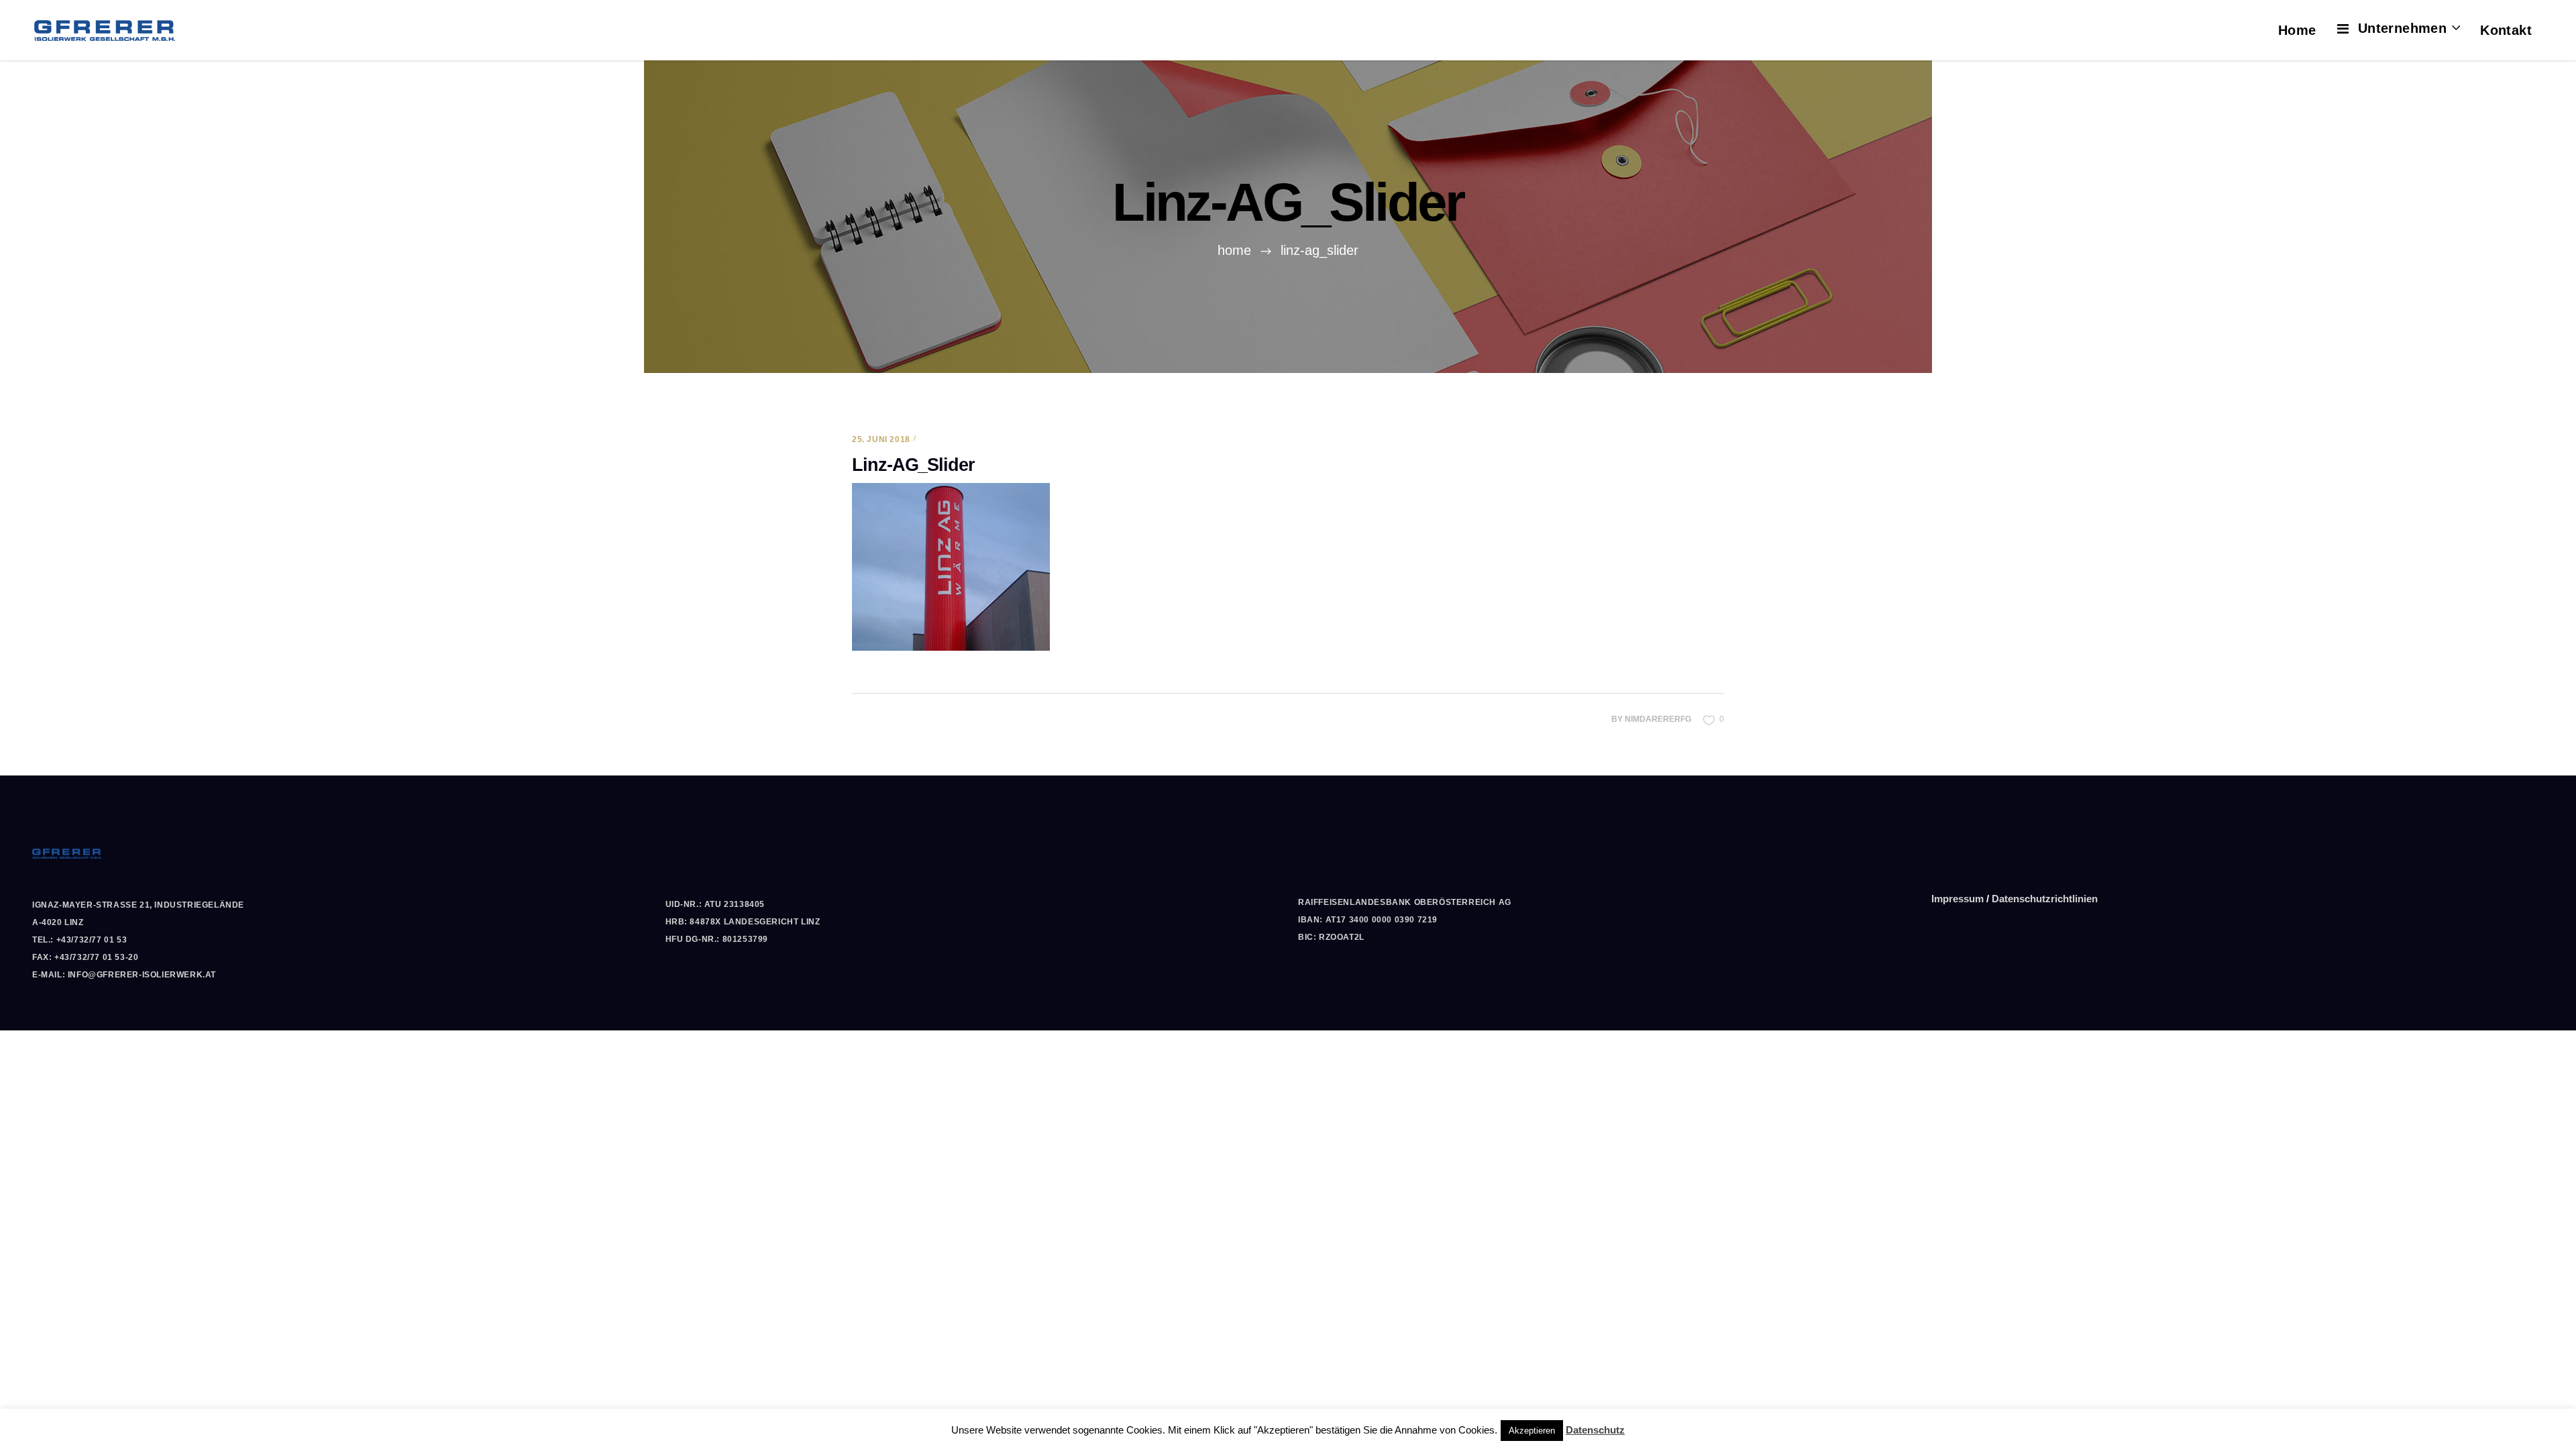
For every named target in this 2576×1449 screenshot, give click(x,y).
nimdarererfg (1658, 719)
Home (1234, 250)
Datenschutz (1595, 1430)
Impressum (1957, 899)
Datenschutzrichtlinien (2045, 899)
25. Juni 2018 (881, 439)
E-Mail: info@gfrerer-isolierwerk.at (124, 975)
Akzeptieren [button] (1532, 1431)
